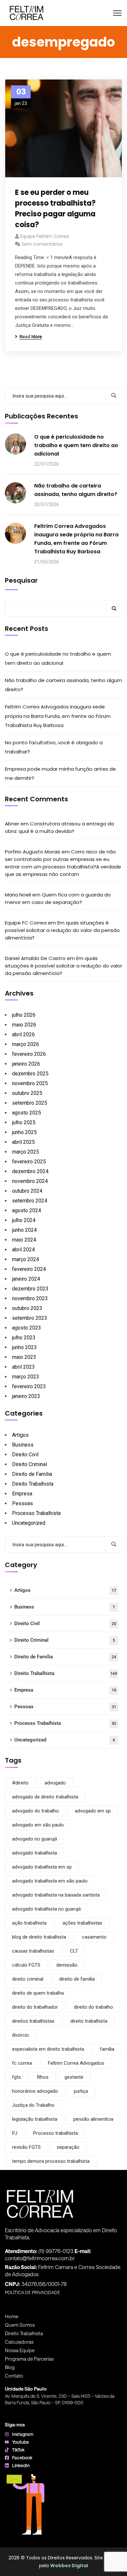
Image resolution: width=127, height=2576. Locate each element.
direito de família (77, 1979)
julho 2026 (24, 1015)
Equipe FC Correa (26, 923)
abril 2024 (23, 1250)
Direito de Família (32, 1474)
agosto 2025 (27, 1113)
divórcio (21, 2035)
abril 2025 (23, 1142)
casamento (94, 1937)
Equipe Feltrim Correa (45, 236)
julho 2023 (24, 1338)
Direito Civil (25, 1455)
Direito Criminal (29, 1464)
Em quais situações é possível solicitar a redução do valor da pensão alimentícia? (62, 930)
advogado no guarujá (35, 1839)
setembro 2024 (30, 1201)
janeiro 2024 (26, 1279)
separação (68, 2147)
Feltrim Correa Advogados (76, 2063)
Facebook (22, 2458)
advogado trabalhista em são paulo (50, 1881)
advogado (55, 1783)
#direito (20, 1783)
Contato (14, 2376)
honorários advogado (35, 2091)
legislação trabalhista (35, 2119)
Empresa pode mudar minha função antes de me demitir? (60, 773)
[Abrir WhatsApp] (111, 2560)
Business (23, 1445)
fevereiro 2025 (29, 1162)
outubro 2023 (27, 1308)
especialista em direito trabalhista (48, 2049)
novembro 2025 (30, 1083)
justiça (81, 2091)
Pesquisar (21, 580)
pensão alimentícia (93, 2119)
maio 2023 (24, 1357)
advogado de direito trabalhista (45, 1797)
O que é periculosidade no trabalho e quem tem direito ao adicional (76, 445)
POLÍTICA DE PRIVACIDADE (33, 2292)
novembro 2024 (30, 1181)
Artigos (20, 1435)
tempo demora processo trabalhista (51, 2161)
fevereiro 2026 (29, 1054)
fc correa (22, 2063)
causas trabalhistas (33, 1951)
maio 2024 (24, 1240)
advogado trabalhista (35, 1853)
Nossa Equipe (20, 2350)
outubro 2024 (27, 1191)
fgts (16, 2077)
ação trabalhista (29, 1923)
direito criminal (28, 1979)
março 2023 (26, 1377)
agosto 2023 (27, 1328)
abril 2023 (23, 1367)
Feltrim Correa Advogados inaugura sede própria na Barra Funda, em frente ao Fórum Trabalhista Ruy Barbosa (76, 539)
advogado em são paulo (38, 1825)
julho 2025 (24, 1122)
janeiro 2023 (26, 1396)
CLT (74, 1951)
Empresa (22, 1494)
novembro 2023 (30, 1298)
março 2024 (26, 1259)
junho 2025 (24, 1132)
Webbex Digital (69, 2566)
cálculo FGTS (26, 1965)
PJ (15, 2133)
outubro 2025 (27, 1093)
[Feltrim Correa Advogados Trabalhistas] (27, 13)
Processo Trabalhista (36, 1513)
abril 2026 (23, 1034)
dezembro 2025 (30, 1074)
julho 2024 (24, 1220)
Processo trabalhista (56, 2133)
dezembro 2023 (30, 1289)
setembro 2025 (30, 1103)
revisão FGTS (26, 2147)
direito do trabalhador (35, 2007)
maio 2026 (24, 1025)
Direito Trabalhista (33, 1484)
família (107, 2049)
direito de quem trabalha (38, 1993)
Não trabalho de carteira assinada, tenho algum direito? (76, 490)
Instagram (23, 2434)
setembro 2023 (30, 1318)
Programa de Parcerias (29, 2359)
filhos (43, 2077)
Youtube (21, 2442)
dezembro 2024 (30, 1171)
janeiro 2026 (26, 1064)
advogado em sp (93, 1811)
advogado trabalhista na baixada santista (56, 1895)
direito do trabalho (93, 2007)
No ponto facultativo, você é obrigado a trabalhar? (54, 747)
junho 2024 (24, 1230)
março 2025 (26, 1152)
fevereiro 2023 (29, 1386)
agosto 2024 (27, 1210)
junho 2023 (24, 1347)
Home (12, 2316)
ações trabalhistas (82, 1923)
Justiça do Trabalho (33, 2105)
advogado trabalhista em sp (42, 1867)
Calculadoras (19, 2342)
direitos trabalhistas (33, 2021)
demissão (67, 1965)
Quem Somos (20, 2325)
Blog (10, 2367)
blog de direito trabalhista (39, 1937)
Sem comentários (42, 244)
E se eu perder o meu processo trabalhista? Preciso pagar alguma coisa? (55, 209)
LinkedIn (21, 2465)
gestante (74, 2077)
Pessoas (22, 1503)
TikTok (18, 2450)
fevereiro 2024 (29, 1269)
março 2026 (26, 1044)
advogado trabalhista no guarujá (46, 1909)
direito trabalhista (89, 2021)
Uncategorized (29, 1523)
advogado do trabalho (35, 1811)
